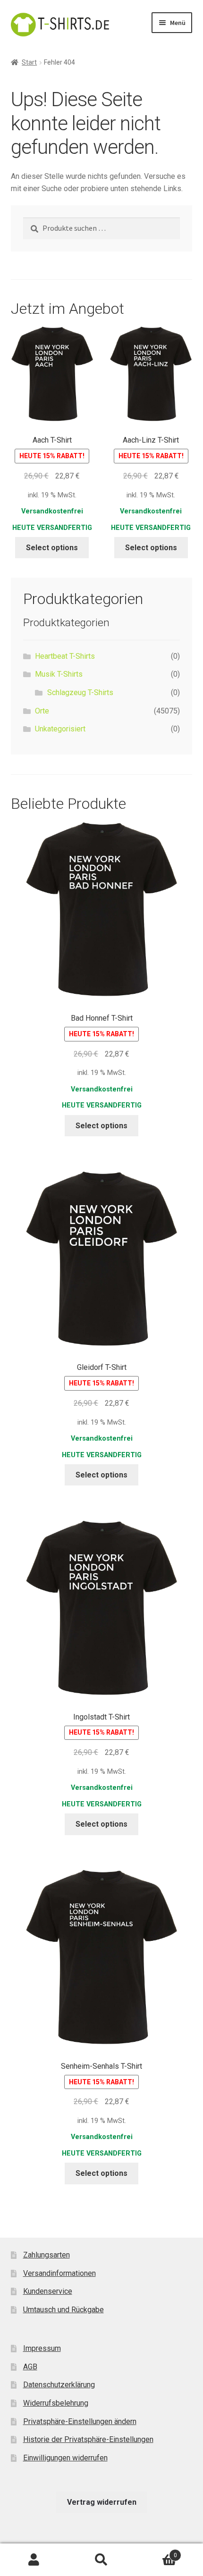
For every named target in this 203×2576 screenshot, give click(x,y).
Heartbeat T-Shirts (65, 656)
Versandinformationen (59, 2273)
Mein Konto (34, 2560)
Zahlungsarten (47, 2255)
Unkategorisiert (60, 729)
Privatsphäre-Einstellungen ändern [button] (80, 2421)
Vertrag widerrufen (102, 2502)
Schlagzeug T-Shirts (80, 692)
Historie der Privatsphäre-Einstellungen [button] (88, 2439)
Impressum (42, 2348)
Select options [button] (52, 548)
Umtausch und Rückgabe (63, 2310)
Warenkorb (156, 2552)
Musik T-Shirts (59, 674)
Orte (42, 711)
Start (29, 62)
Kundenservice (48, 2291)
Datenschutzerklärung (59, 2385)
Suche (101, 2560)
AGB (30, 2367)
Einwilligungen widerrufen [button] (65, 2458)
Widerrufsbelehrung (56, 2403)
